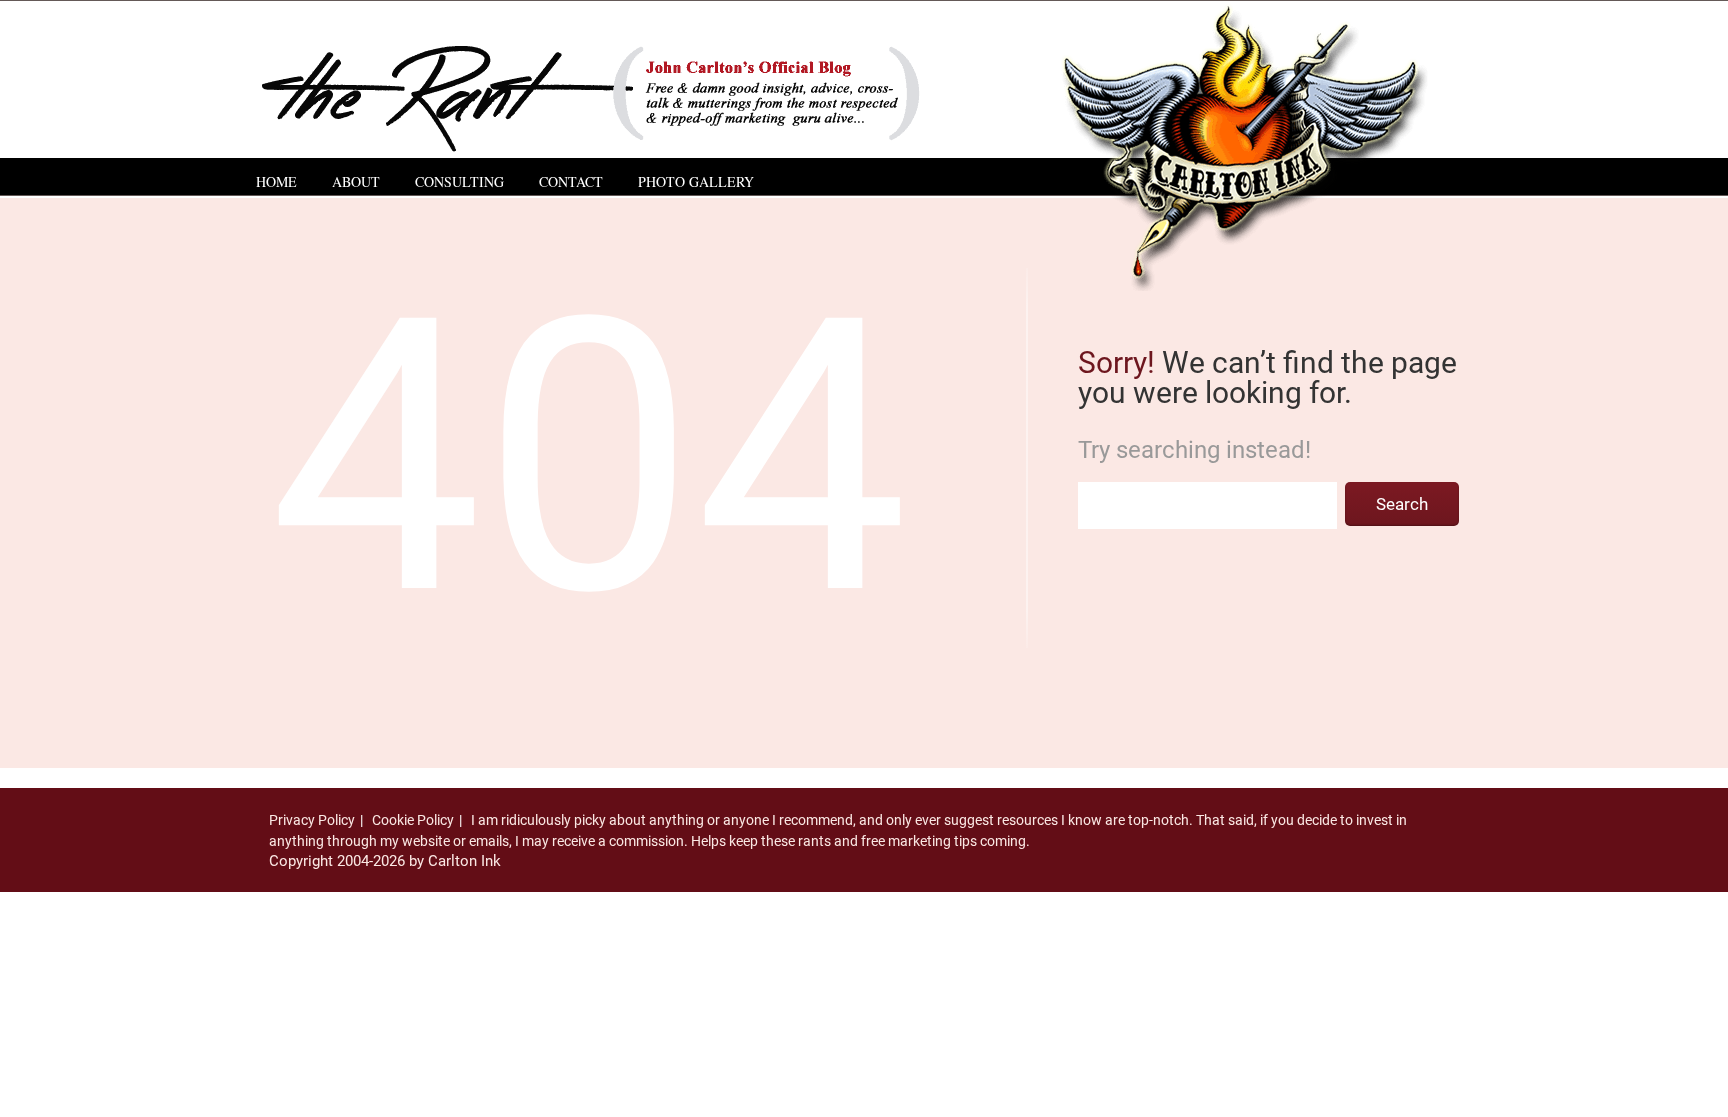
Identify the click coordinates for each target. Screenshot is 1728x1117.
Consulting (459, 181)
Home (276, 181)
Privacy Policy (312, 820)
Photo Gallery (696, 181)
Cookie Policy (413, 820)
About (356, 181)
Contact (571, 181)
